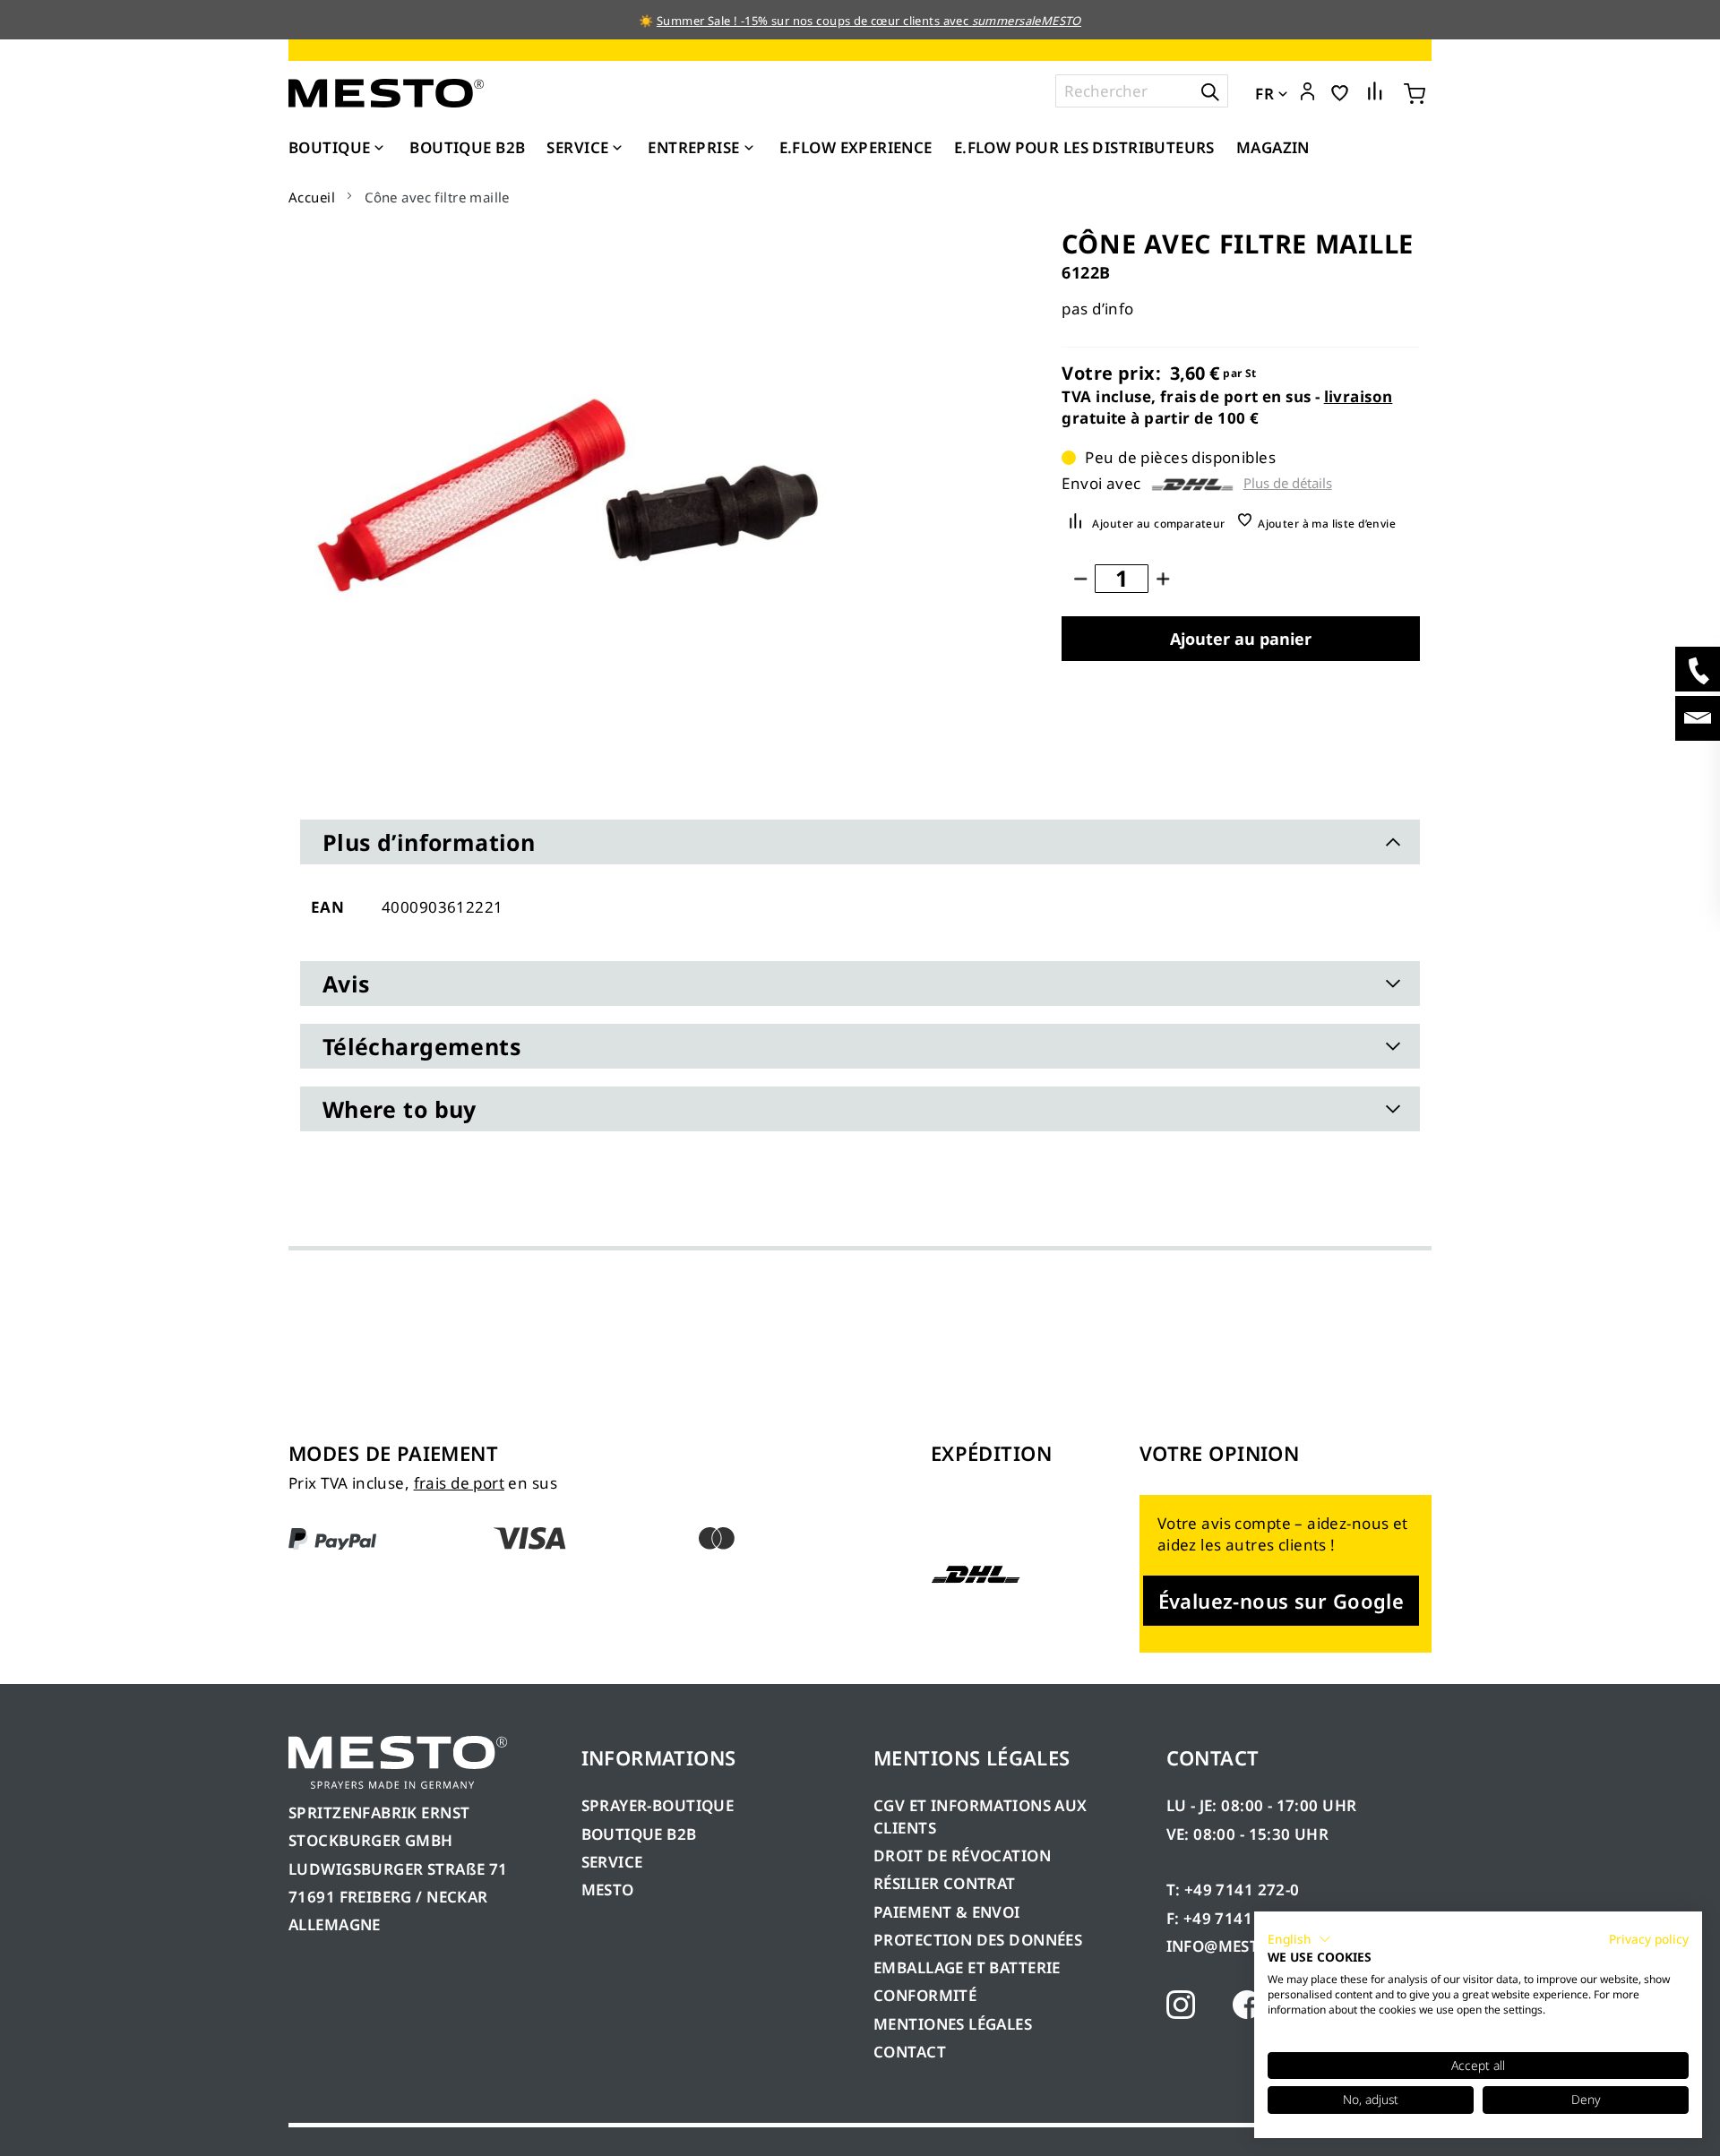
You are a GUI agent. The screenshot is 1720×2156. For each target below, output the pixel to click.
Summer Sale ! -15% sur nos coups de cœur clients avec (869, 21)
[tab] (860, 842)
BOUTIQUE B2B (639, 1834)
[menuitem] (338, 148)
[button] (1307, 92)
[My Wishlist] (1340, 92)
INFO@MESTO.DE (1231, 1946)
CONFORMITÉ (925, 1995)
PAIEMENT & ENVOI (947, 1912)
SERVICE (612, 1862)
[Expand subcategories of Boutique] (379, 149)
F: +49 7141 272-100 (1242, 1918)
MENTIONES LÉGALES (953, 2024)
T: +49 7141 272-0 (1233, 1890)
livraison (1359, 396)
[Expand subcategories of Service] (617, 149)
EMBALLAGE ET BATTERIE (967, 1967)
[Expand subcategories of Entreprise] (749, 149)
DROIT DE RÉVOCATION (962, 1855)
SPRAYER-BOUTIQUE (658, 1805)
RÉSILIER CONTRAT (945, 1883)
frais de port (459, 1483)
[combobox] (1142, 91)
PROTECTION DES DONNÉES (978, 1940)
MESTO (608, 1890)
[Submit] (1210, 91)
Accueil (312, 197)
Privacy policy (1649, 1939)
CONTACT (910, 2052)
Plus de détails (1288, 483)
